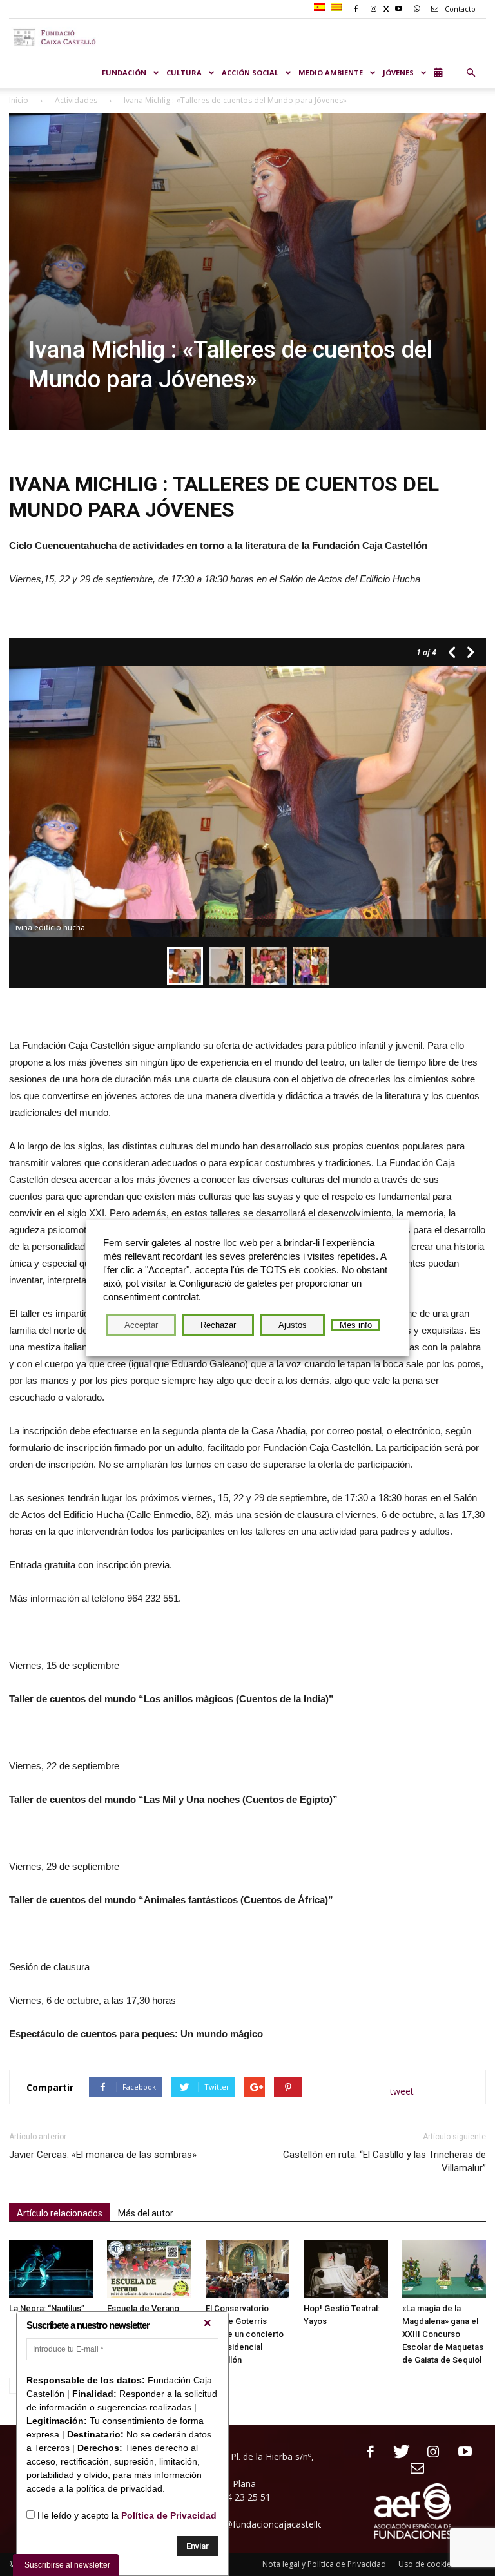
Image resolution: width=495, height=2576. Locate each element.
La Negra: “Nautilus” (47, 2308)
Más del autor (146, 2213)
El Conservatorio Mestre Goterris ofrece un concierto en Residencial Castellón (245, 2334)
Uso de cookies (427, 2564)
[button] (471, 73)
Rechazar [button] (218, 1325)
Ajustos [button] (293, 1325)
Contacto (459, 9)
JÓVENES (398, 72)
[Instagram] (428, 2453)
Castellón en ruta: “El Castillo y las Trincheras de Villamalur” (384, 2161)
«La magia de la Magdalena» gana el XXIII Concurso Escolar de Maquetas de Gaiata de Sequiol (443, 2334)
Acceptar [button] (141, 1325)
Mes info (356, 1325)
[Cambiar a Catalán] (338, 8)
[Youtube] (460, 2453)
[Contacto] (413, 2469)
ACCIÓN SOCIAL (250, 72)
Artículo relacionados (60, 2213)
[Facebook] (365, 2453)
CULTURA (184, 72)
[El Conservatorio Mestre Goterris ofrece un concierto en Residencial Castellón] (247, 2269)
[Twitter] (397, 2453)
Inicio (19, 100)
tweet (402, 2091)
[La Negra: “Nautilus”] (51, 2269)
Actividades (76, 100)
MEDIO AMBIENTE (331, 72)
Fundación (124, 72)
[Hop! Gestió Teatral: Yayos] (345, 2269)
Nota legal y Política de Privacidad (324, 2564)
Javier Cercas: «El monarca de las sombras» (103, 2155)
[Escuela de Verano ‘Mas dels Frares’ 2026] (149, 2269)
